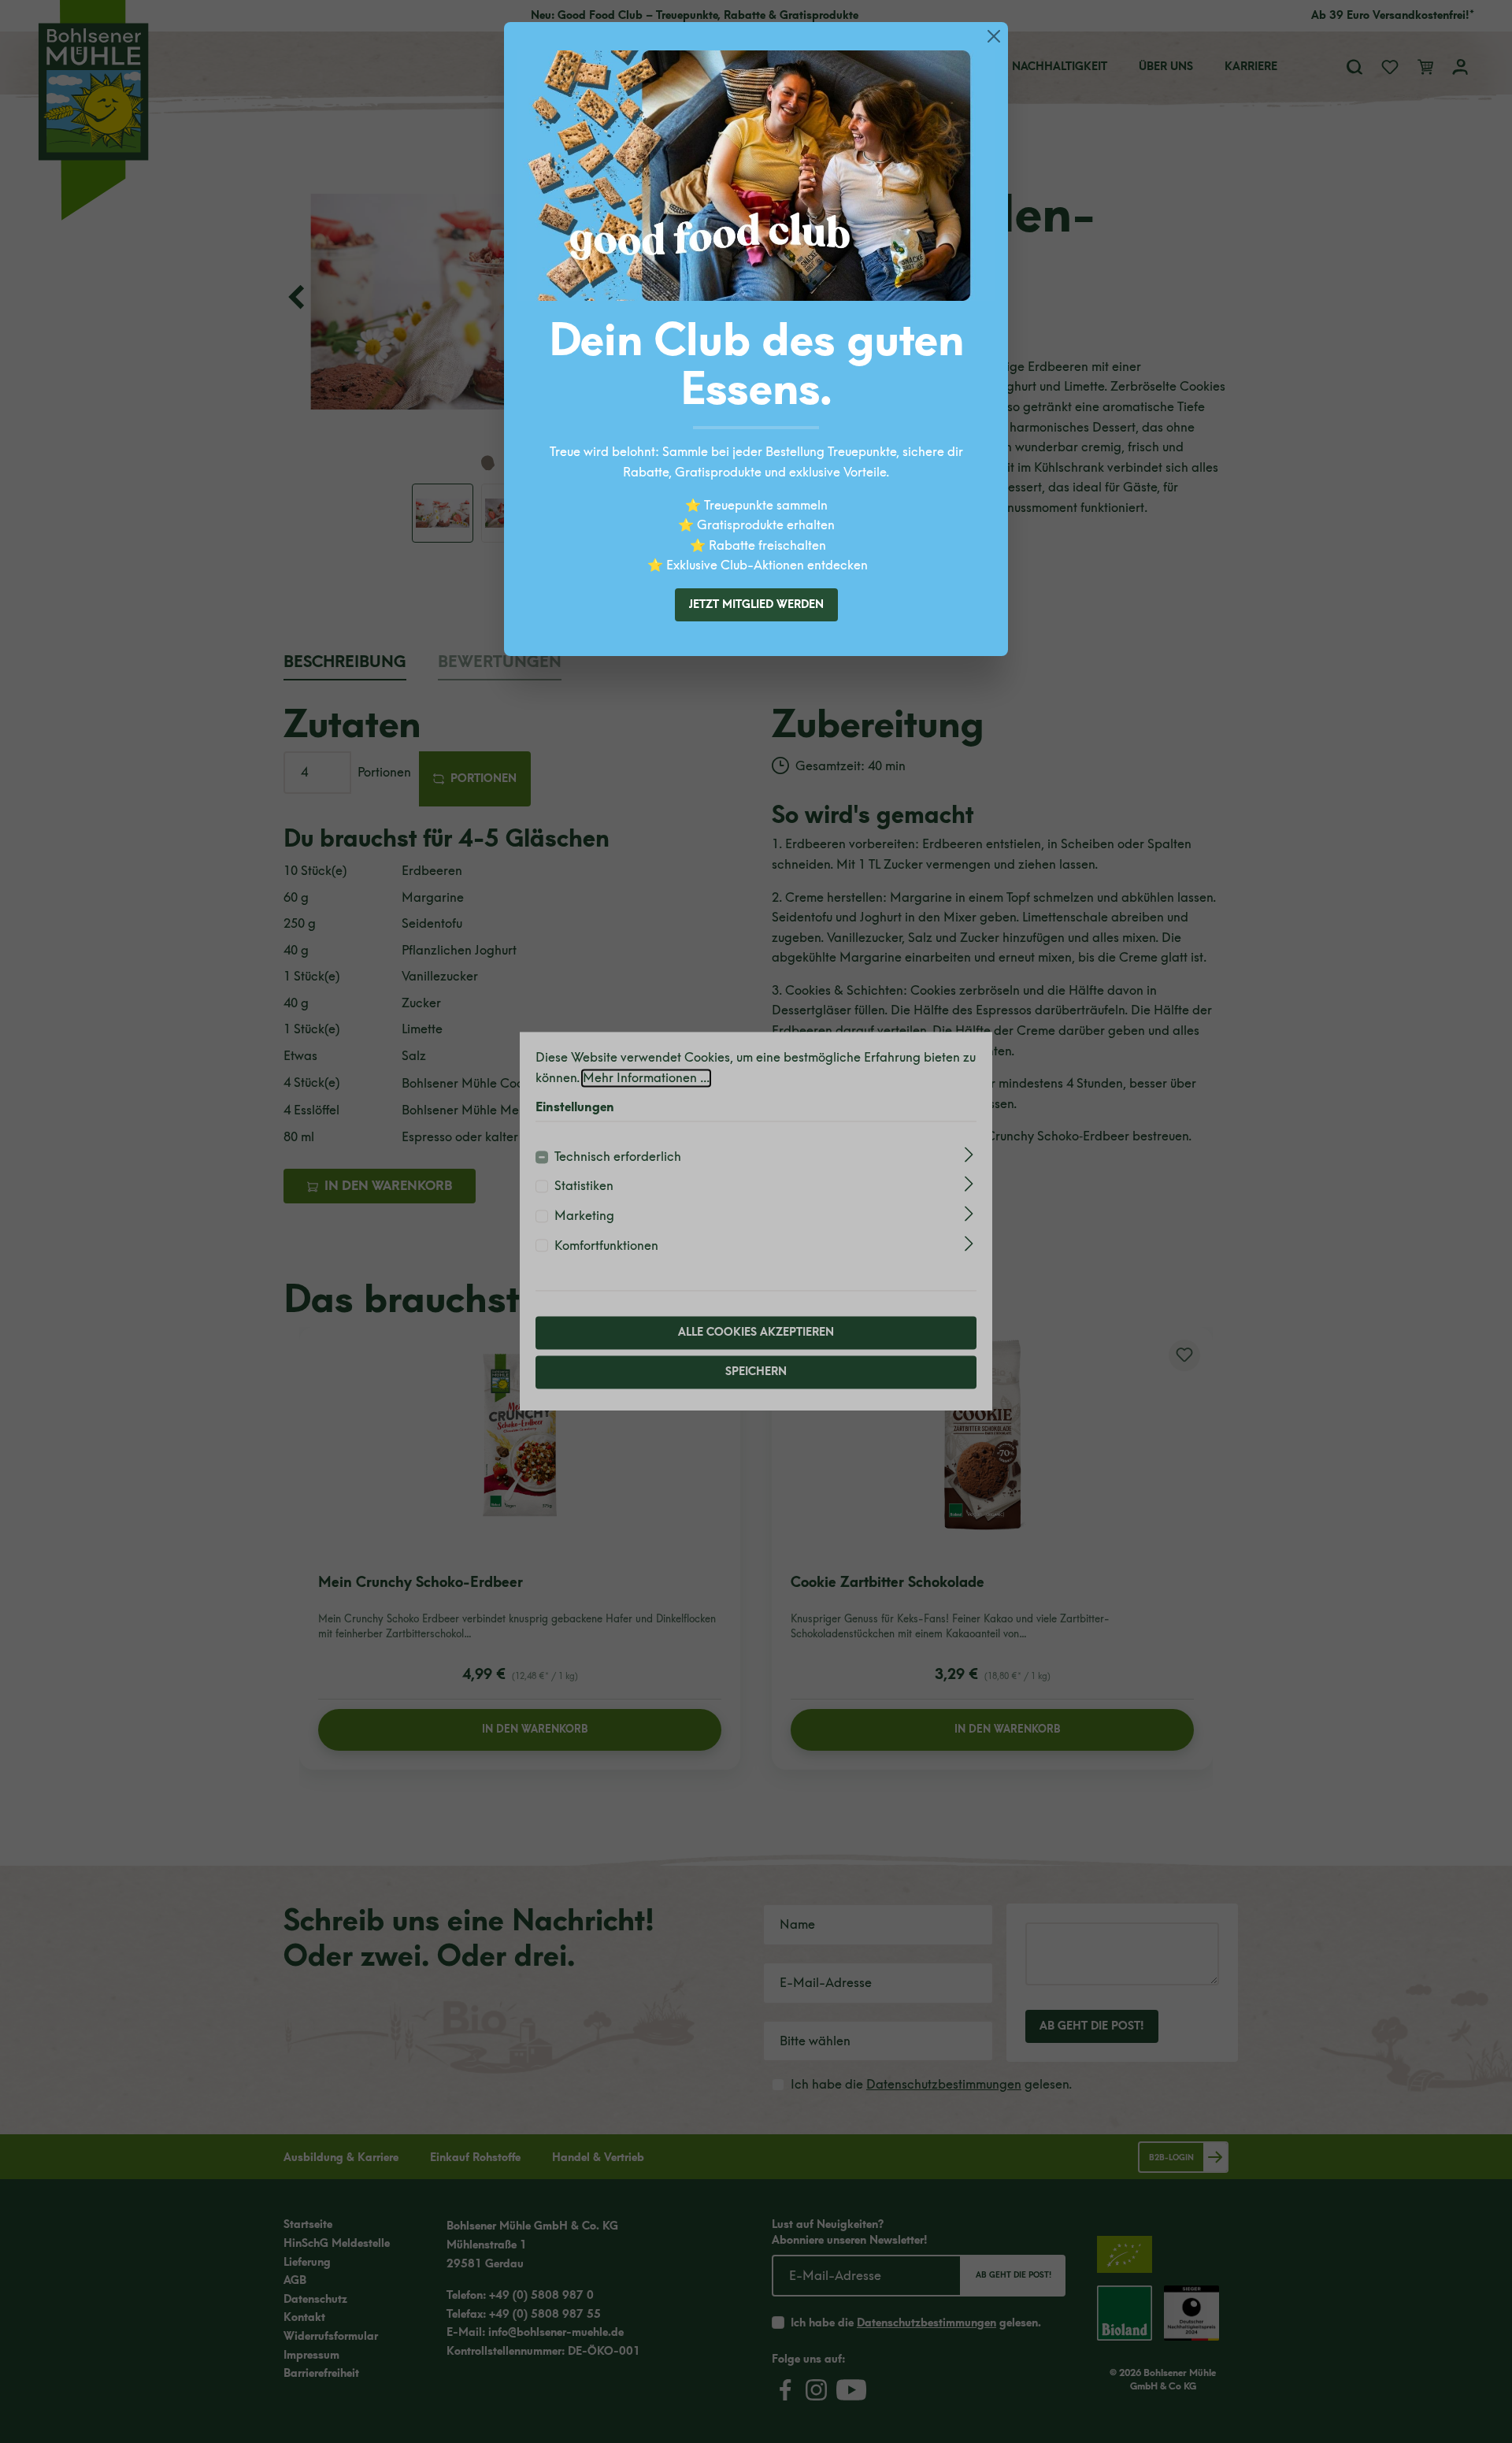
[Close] (994, 36)
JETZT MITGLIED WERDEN (756, 604)
